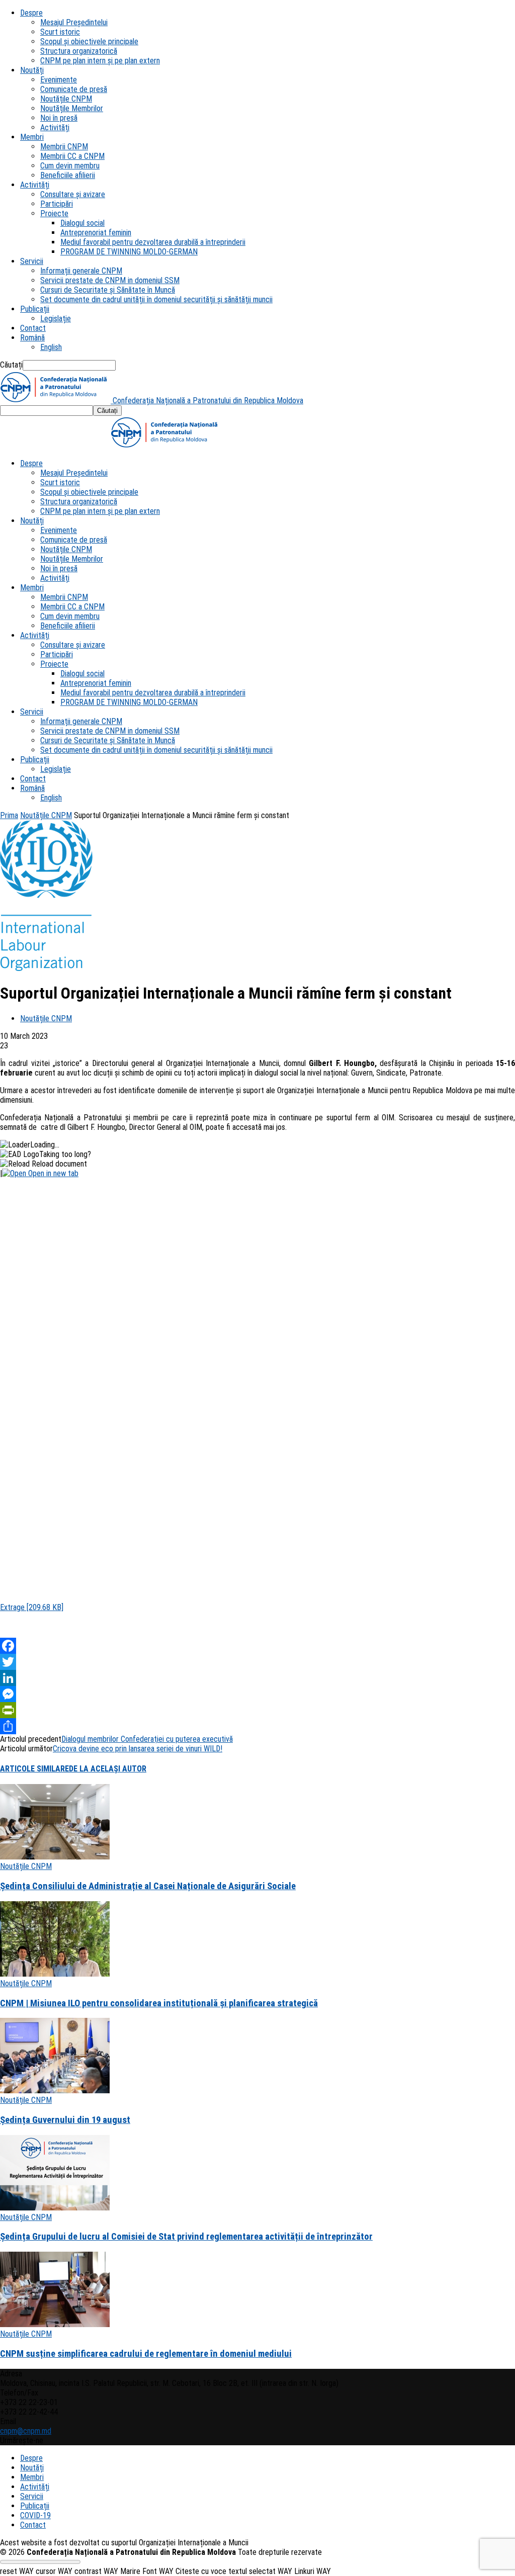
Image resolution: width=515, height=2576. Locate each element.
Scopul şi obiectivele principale (89, 41)
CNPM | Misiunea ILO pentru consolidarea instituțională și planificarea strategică (159, 2003)
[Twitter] (257, 1662)
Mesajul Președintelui (74, 22)
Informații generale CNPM (81, 271)
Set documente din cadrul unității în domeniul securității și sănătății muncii (156, 299)
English (51, 347)
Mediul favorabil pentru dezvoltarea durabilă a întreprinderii (153, 242)
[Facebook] (257, 1646)
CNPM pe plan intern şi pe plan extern (100, 61)
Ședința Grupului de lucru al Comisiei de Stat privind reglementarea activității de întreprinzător (186, 2237)
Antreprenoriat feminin (96, 233)
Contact (33, 328)
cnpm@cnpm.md (26, 2431)
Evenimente (59, 80)
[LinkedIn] (257, 1678)
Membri (32, 137)
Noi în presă (59, 118)
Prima (9, 815)
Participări (57, 204)
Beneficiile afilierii (68, 175)
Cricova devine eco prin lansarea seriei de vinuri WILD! (138, 1749)
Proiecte (54, 213)
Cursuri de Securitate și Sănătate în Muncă (108, 290)
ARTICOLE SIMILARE (34, 1769)
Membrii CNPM (64, 147)
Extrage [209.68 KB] (32, 1607)
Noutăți (32, 70)
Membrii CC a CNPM (72, 156)
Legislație (56, 319)
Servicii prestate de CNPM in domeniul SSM (110, 280)
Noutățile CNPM (66, 99)
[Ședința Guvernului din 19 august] (55, 2091)
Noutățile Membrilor (72, 108)
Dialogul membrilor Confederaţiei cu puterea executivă (147, 1739)
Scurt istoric (60, 32)
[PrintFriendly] (257, 1710)
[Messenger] (257, 1694)
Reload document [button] (58, 1164)
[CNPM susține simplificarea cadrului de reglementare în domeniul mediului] (55, 2324)
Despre (31, 13)
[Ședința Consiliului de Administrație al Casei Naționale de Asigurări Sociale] (55, 1857)
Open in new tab (52, 1173)
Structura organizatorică (79, 51)
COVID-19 (35, 2515)
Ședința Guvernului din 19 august (65, 2120)
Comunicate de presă (74, 89)
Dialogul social (82, 223)
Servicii (32, 261)
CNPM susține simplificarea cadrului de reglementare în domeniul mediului (146, 2354)
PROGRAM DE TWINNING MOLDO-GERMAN (129, 252)
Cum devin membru (70, 166)
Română (32, 338)
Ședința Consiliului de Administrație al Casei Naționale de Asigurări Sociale (148, 1886)
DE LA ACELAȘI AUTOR (108, 1769)
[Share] (257, 1726)
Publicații (35, 309)
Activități (55, 127)
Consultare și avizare (73, 194)
